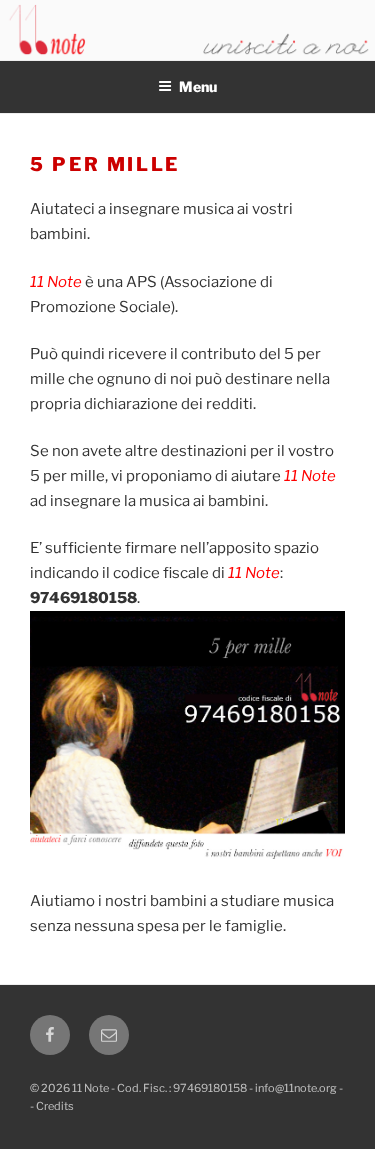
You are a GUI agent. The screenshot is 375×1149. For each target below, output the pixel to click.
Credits (55, 1106)
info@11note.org (296, 1088)
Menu (198, 86)
